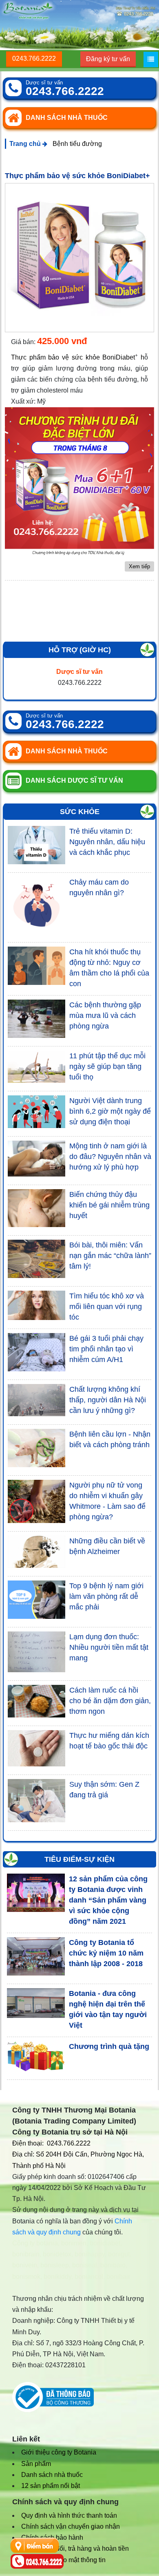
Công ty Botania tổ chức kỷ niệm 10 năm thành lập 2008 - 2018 (106, 1953)
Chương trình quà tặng (109, 2046)
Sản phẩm (36, 2464)
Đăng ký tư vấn (108, 59)
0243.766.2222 (34, 58)
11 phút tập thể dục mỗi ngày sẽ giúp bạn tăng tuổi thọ (107, 1066)
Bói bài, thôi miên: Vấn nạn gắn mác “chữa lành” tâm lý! (110, 1256)
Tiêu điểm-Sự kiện (79, 1859)
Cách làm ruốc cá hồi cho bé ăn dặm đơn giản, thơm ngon (110, 1701)
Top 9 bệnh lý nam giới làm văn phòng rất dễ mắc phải (106, 1596)
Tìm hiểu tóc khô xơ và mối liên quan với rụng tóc (107, 1307)
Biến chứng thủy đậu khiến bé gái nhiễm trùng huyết (109, 1205)
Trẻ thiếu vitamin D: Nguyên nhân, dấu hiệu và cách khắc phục (107, 842)
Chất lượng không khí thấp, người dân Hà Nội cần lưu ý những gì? (108, 1400)
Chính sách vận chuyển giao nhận (71, 2526)
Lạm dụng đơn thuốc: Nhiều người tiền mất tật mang (109, 1647)
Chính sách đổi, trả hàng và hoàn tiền (75, 2548)
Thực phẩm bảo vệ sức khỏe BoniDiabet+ (77, 176)
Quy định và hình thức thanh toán (69, 2515)
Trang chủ (26, 144)
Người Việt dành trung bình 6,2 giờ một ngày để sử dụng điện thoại (110, 1111)
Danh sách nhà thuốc (52, 2475)
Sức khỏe (80, 812)
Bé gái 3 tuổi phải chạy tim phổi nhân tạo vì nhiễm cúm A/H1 (106, 1349)
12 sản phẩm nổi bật (51, 2486)
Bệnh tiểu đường (77, 144)
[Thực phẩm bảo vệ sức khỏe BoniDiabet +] (79, 258)
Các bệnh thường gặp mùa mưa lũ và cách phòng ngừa (105, 1015)
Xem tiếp (139, 566)
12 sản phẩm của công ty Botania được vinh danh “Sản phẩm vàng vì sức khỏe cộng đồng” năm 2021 (108, 1900)
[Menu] (151, 60)
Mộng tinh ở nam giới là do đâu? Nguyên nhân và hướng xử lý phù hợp (110, 1157)
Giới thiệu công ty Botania (59, 2452)
